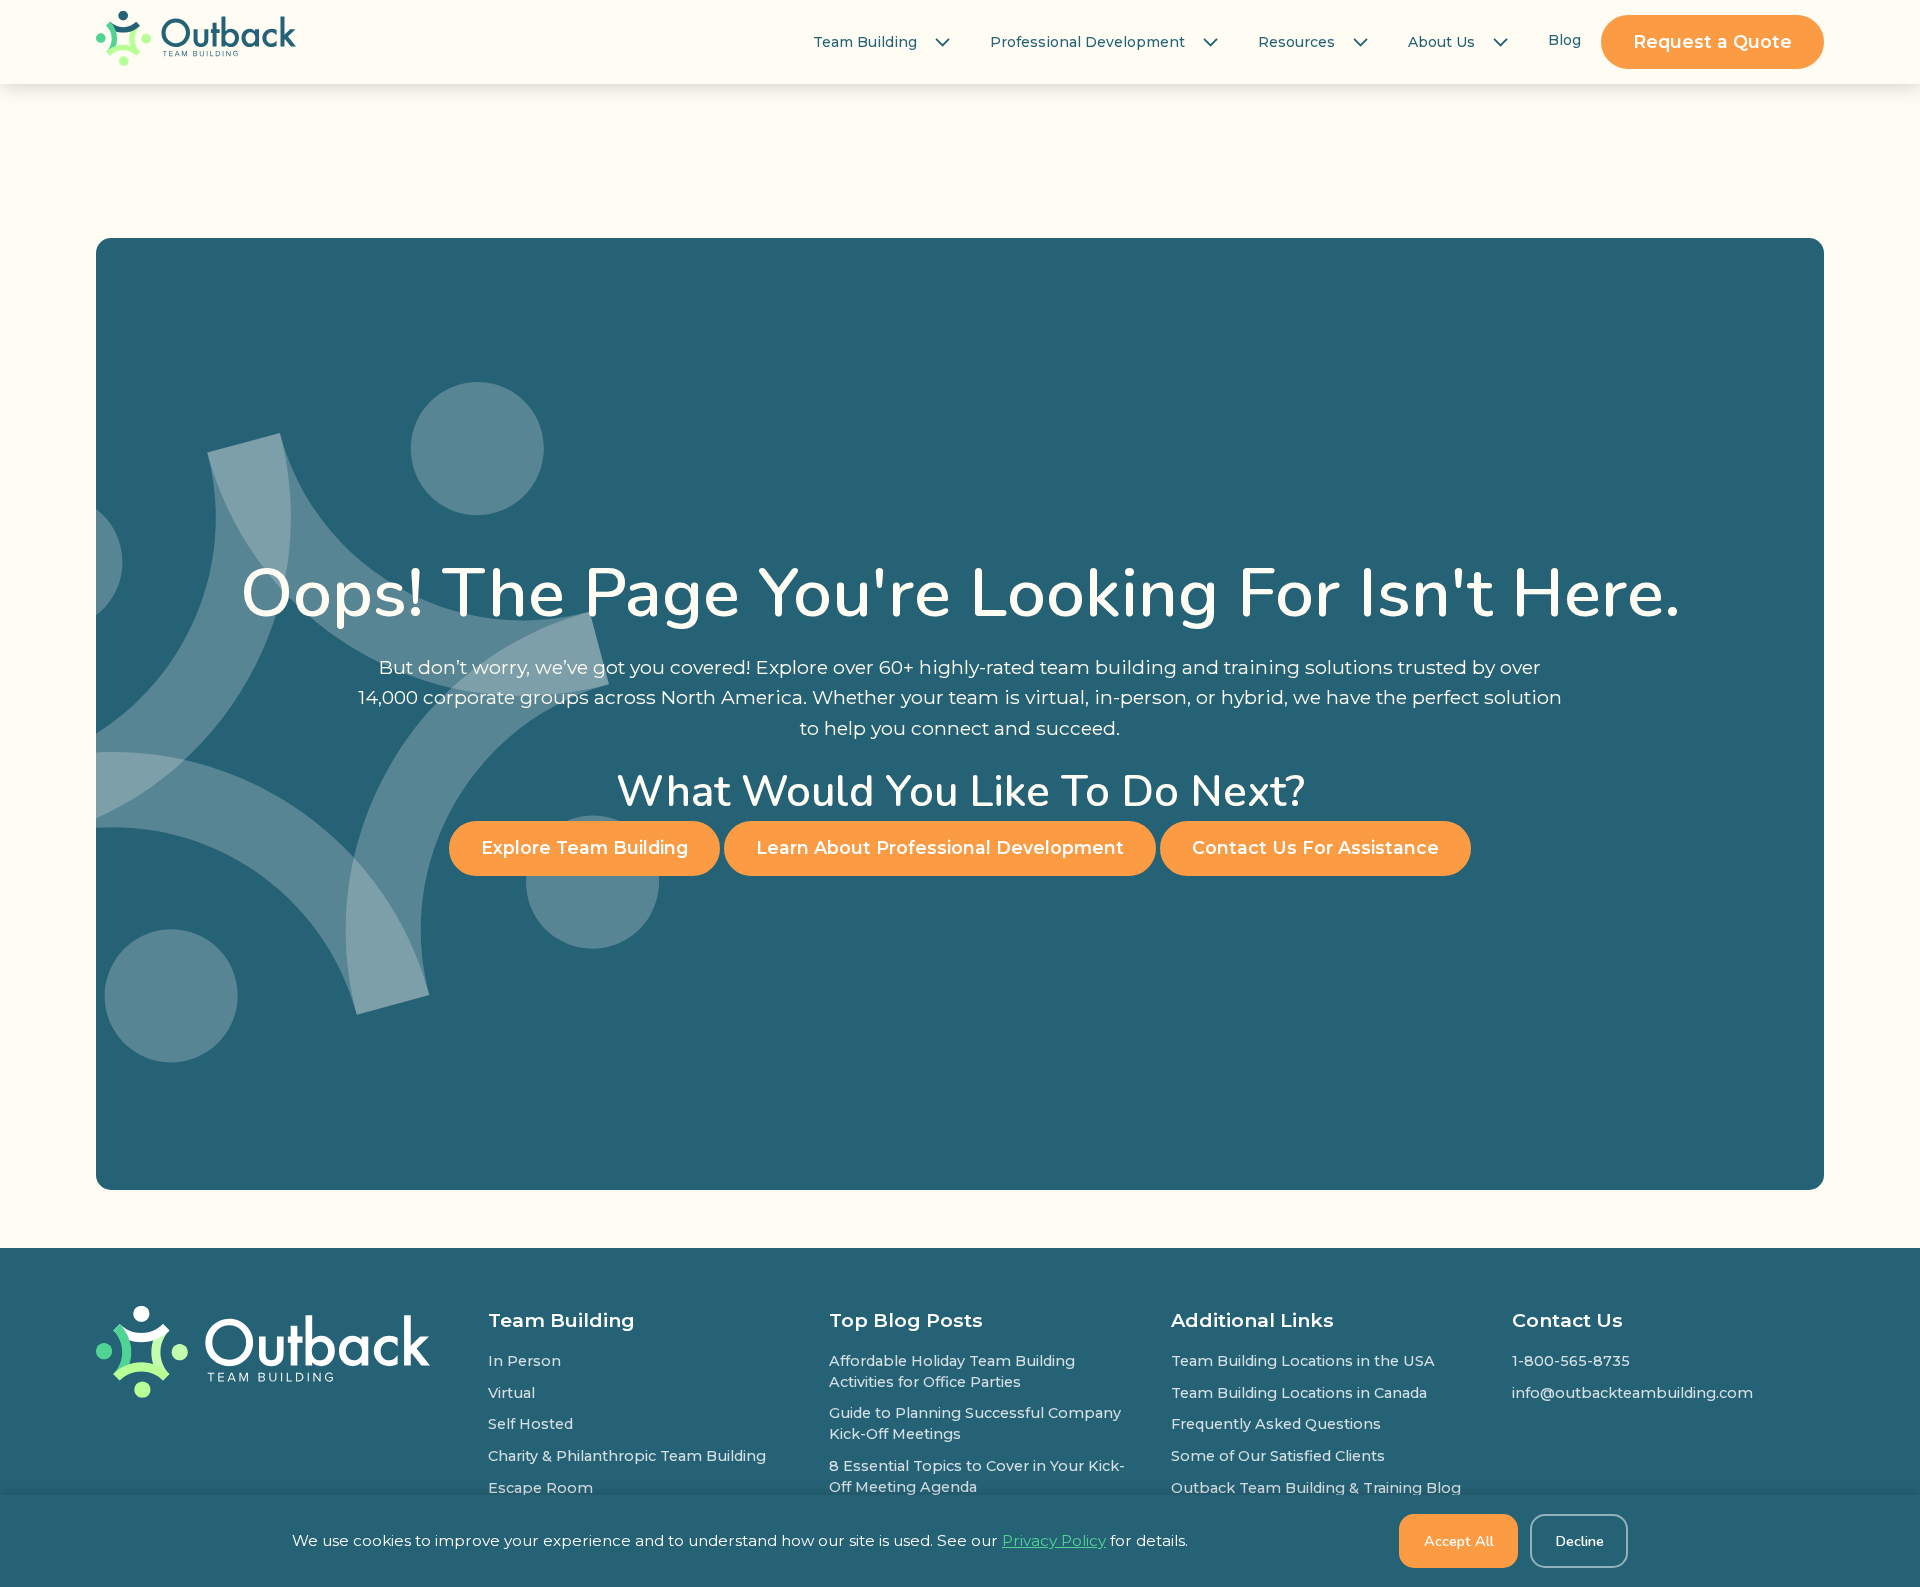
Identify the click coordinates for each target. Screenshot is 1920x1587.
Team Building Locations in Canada (1299, 1393)
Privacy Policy (1054, 1540)
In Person (524, 1361)
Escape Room (540, 1488)
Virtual (511, 1393)
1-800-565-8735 (1571, 1361)
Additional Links (1252, 1320)
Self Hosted (530, 1424)
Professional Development (1087, 42)
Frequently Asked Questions (1276, 1424)
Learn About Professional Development (940, 847)
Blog (1564, 40)
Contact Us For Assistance (1315, 847)
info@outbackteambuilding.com (1632, 1393)
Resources (1296, 42)
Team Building (865, 42)
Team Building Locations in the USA (1303, 1361)
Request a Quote (1712, 41)
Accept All (1459, 1541)
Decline (1579, 1541)
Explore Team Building (584, 847)
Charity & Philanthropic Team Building (627, 1456)
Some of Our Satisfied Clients (1278, 1456)
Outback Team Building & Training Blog (1316, 1488)
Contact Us (1567, 1320)
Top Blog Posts (906, 1320)
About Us (1441, 42)
